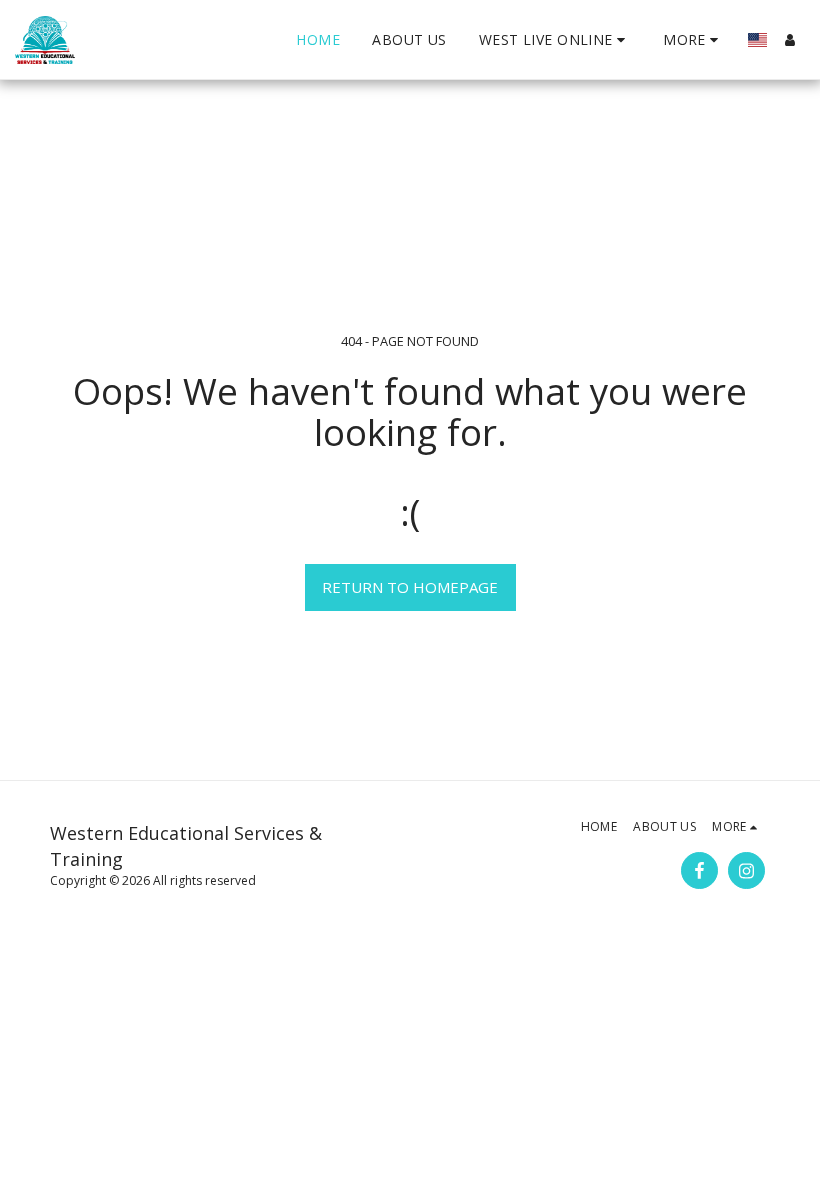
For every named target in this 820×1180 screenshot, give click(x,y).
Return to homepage (410, 587)
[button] (555, 40)
